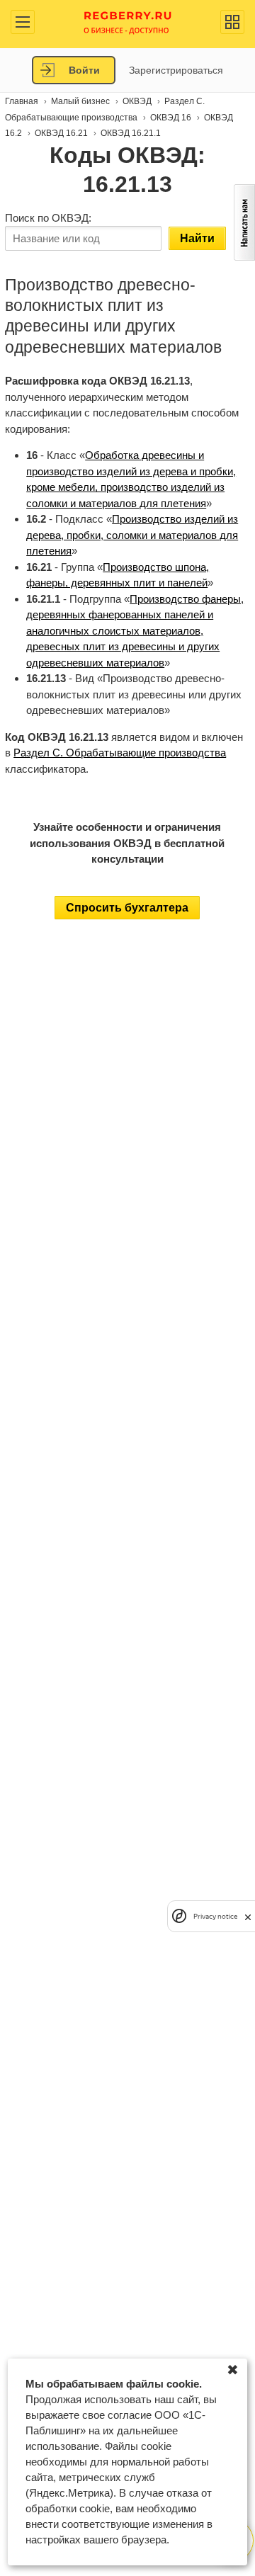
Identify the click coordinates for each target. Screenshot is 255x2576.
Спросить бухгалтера (127, 908)
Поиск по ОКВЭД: (48, 218)
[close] (248, 1916)
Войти (84, 70)
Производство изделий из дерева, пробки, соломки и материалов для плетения (132, 535)
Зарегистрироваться (176, 70)
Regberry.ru (128, 22)
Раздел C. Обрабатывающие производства (120, 753)
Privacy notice (215, 1916)
